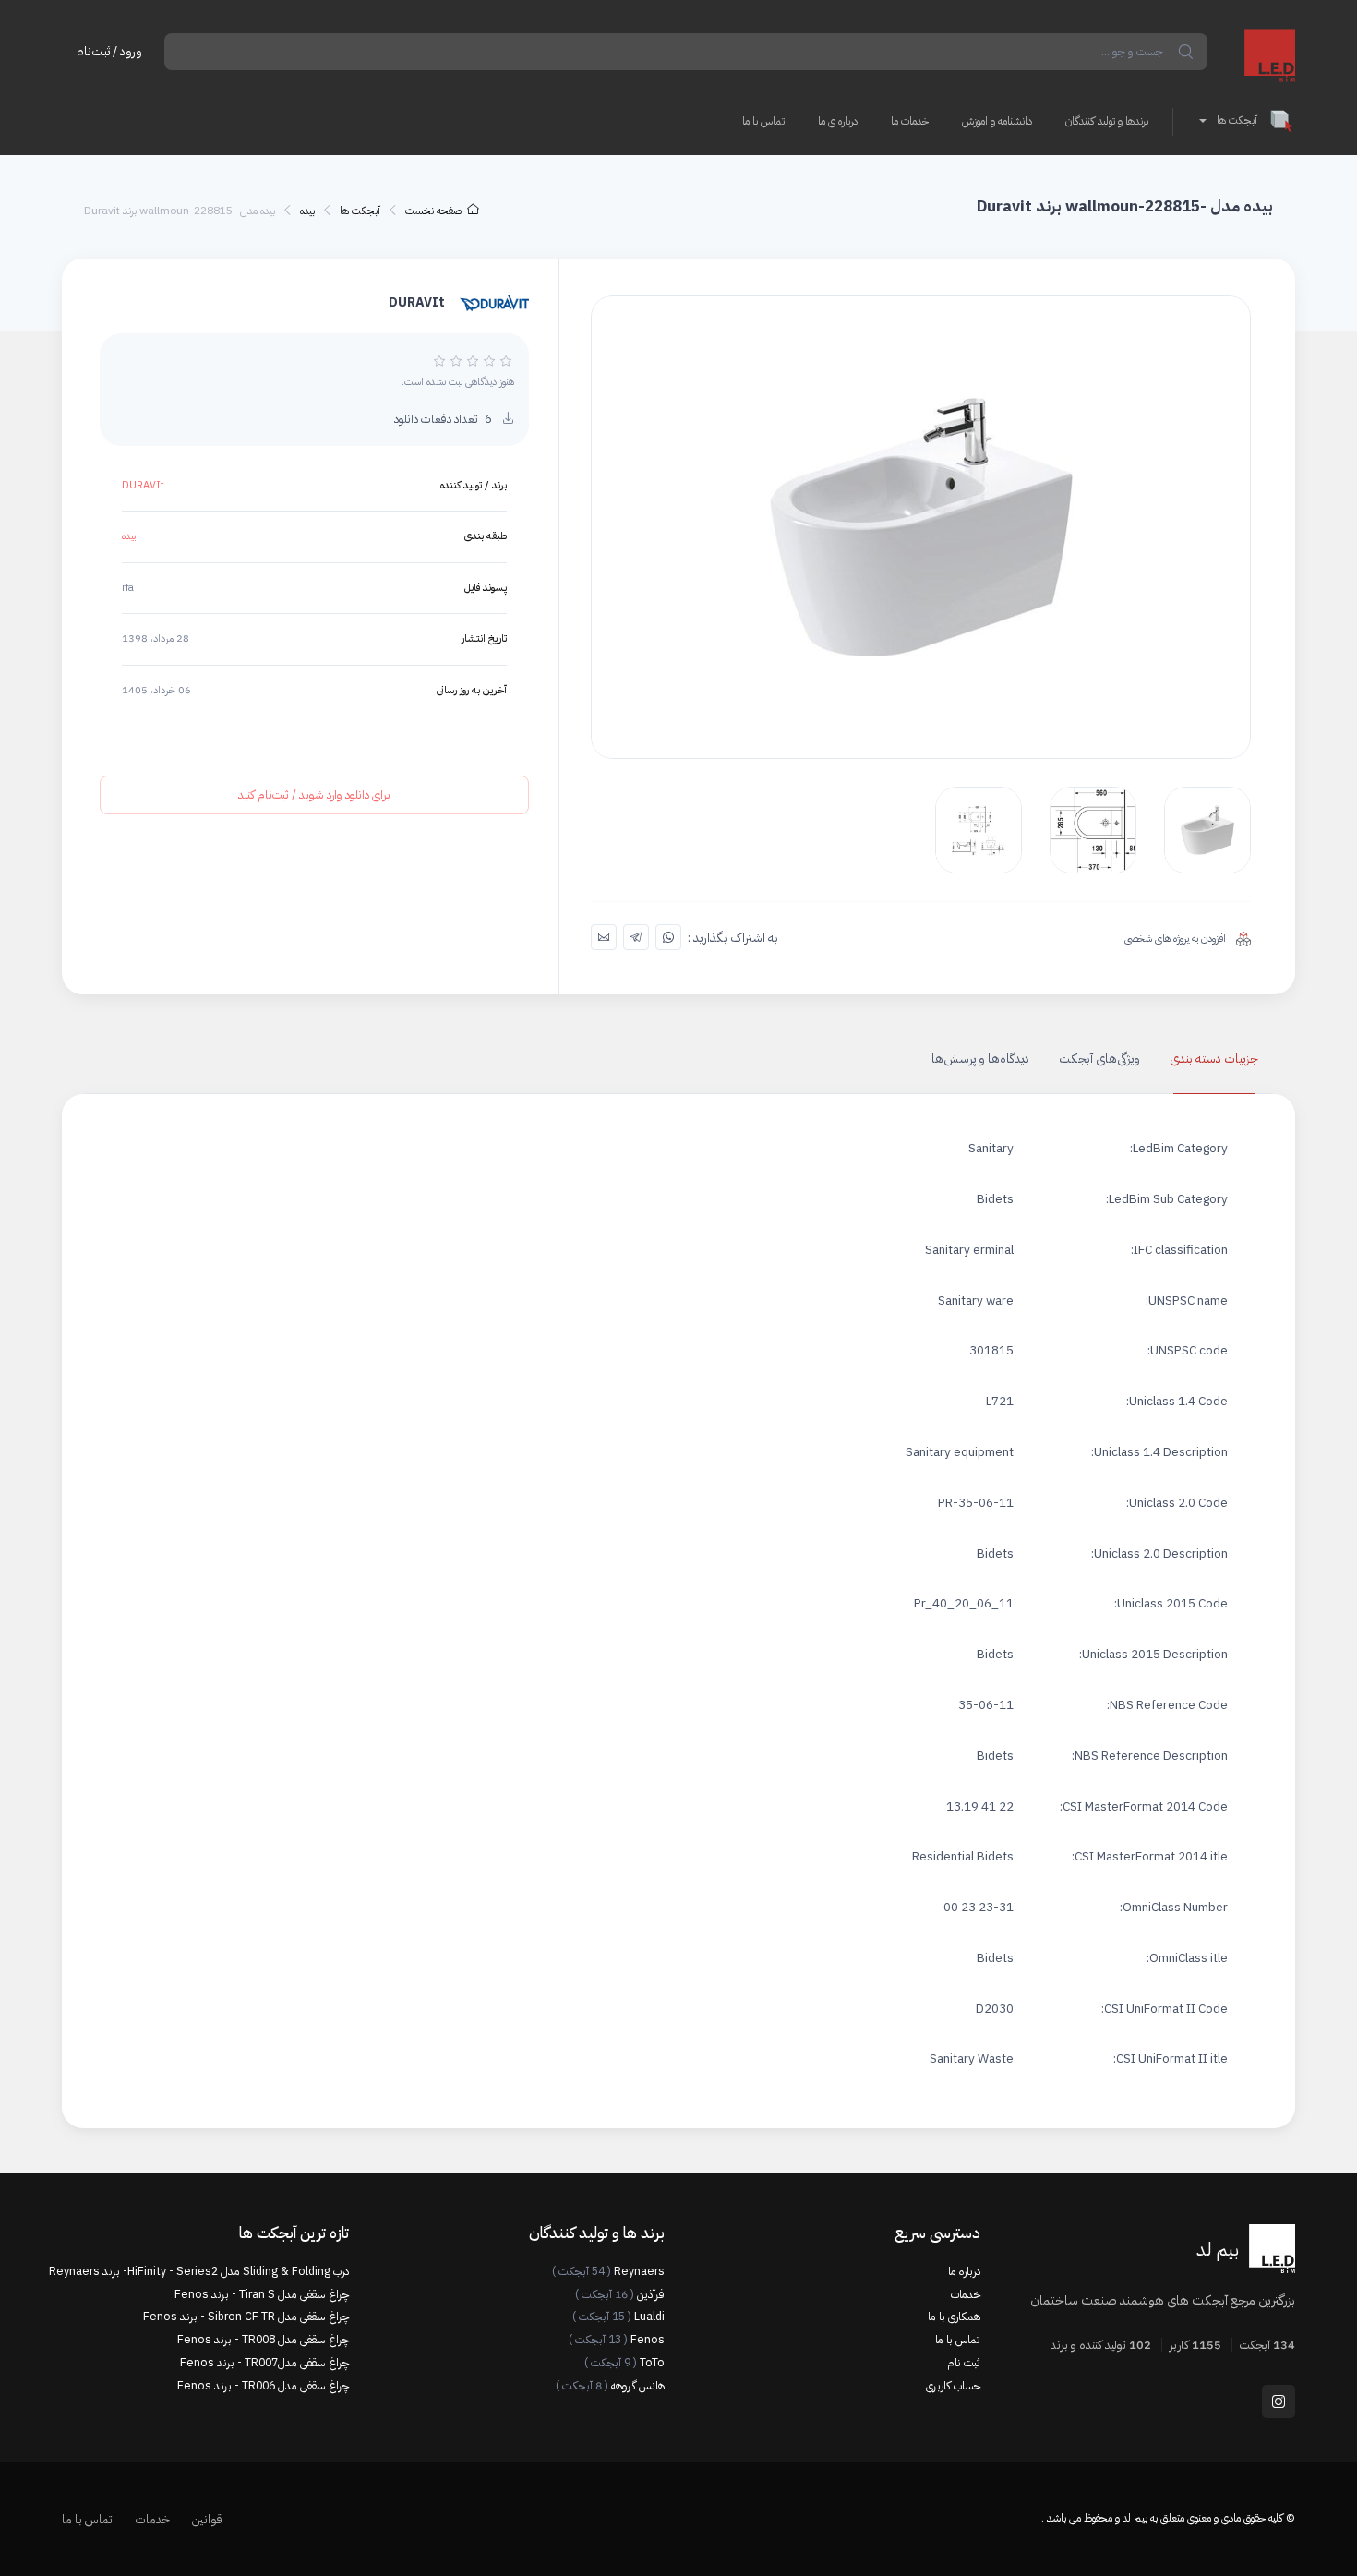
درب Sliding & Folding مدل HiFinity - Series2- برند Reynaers (206, 2271)
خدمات (966, 2294)
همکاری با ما (954, 2317)
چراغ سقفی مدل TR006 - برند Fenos (263, 2386)
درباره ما (964, 2271)
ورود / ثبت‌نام (109, 51)
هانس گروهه (610, 2386)
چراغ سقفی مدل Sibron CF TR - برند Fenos (246, 2317)
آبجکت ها (1237, 120)
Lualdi (618, 2317)
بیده (307, 211)
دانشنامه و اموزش (997, 121)
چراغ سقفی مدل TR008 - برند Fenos (263, 2340)
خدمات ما (910, 121)
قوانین (207, 2519)
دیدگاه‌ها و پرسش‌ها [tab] (980, 1059)
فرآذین (620, 2294)
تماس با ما (763, 121)
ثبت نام (964, 2363)
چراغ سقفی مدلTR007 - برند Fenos (264, 2363)
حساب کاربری (953, 2386)
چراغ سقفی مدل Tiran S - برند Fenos (262, 2294)
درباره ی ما (838, 121)
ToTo (624, 2363)
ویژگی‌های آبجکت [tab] (1099, 1059)
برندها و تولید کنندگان (1107, 121)
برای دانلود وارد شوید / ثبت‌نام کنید (314, 794)
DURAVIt (143, 485)
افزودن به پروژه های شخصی (1177, 939)
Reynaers (608, 2271)
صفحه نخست (433, 211)
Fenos (617, 2340)
